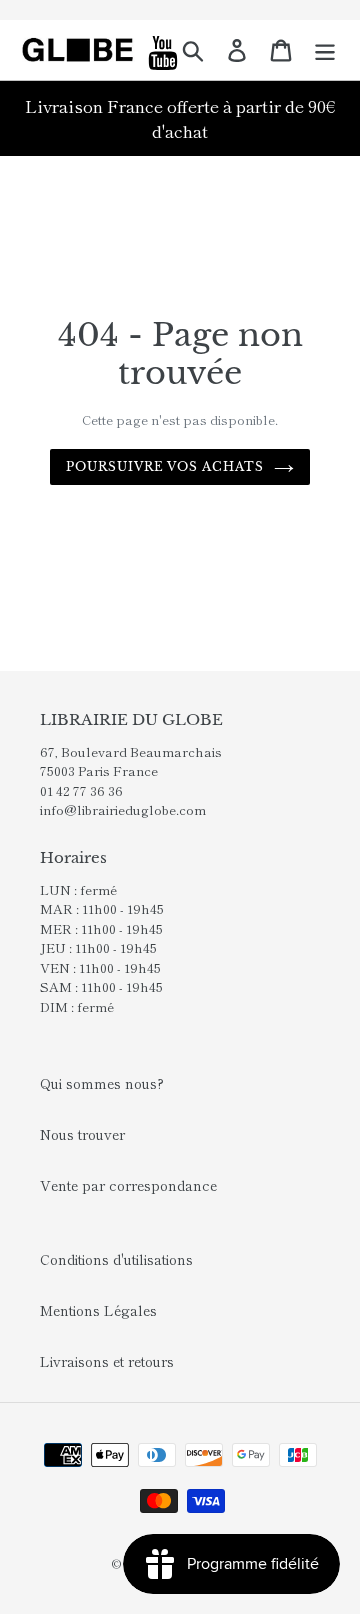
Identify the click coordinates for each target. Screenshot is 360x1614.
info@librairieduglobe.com (123, 809)
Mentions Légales (98, 1310)
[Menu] (325, 50)
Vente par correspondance (128, 1185)
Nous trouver (82, 1134)
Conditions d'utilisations (116, 1259)
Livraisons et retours (107, 1361)
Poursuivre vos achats (165, 466)
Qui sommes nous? (102, 1083)
